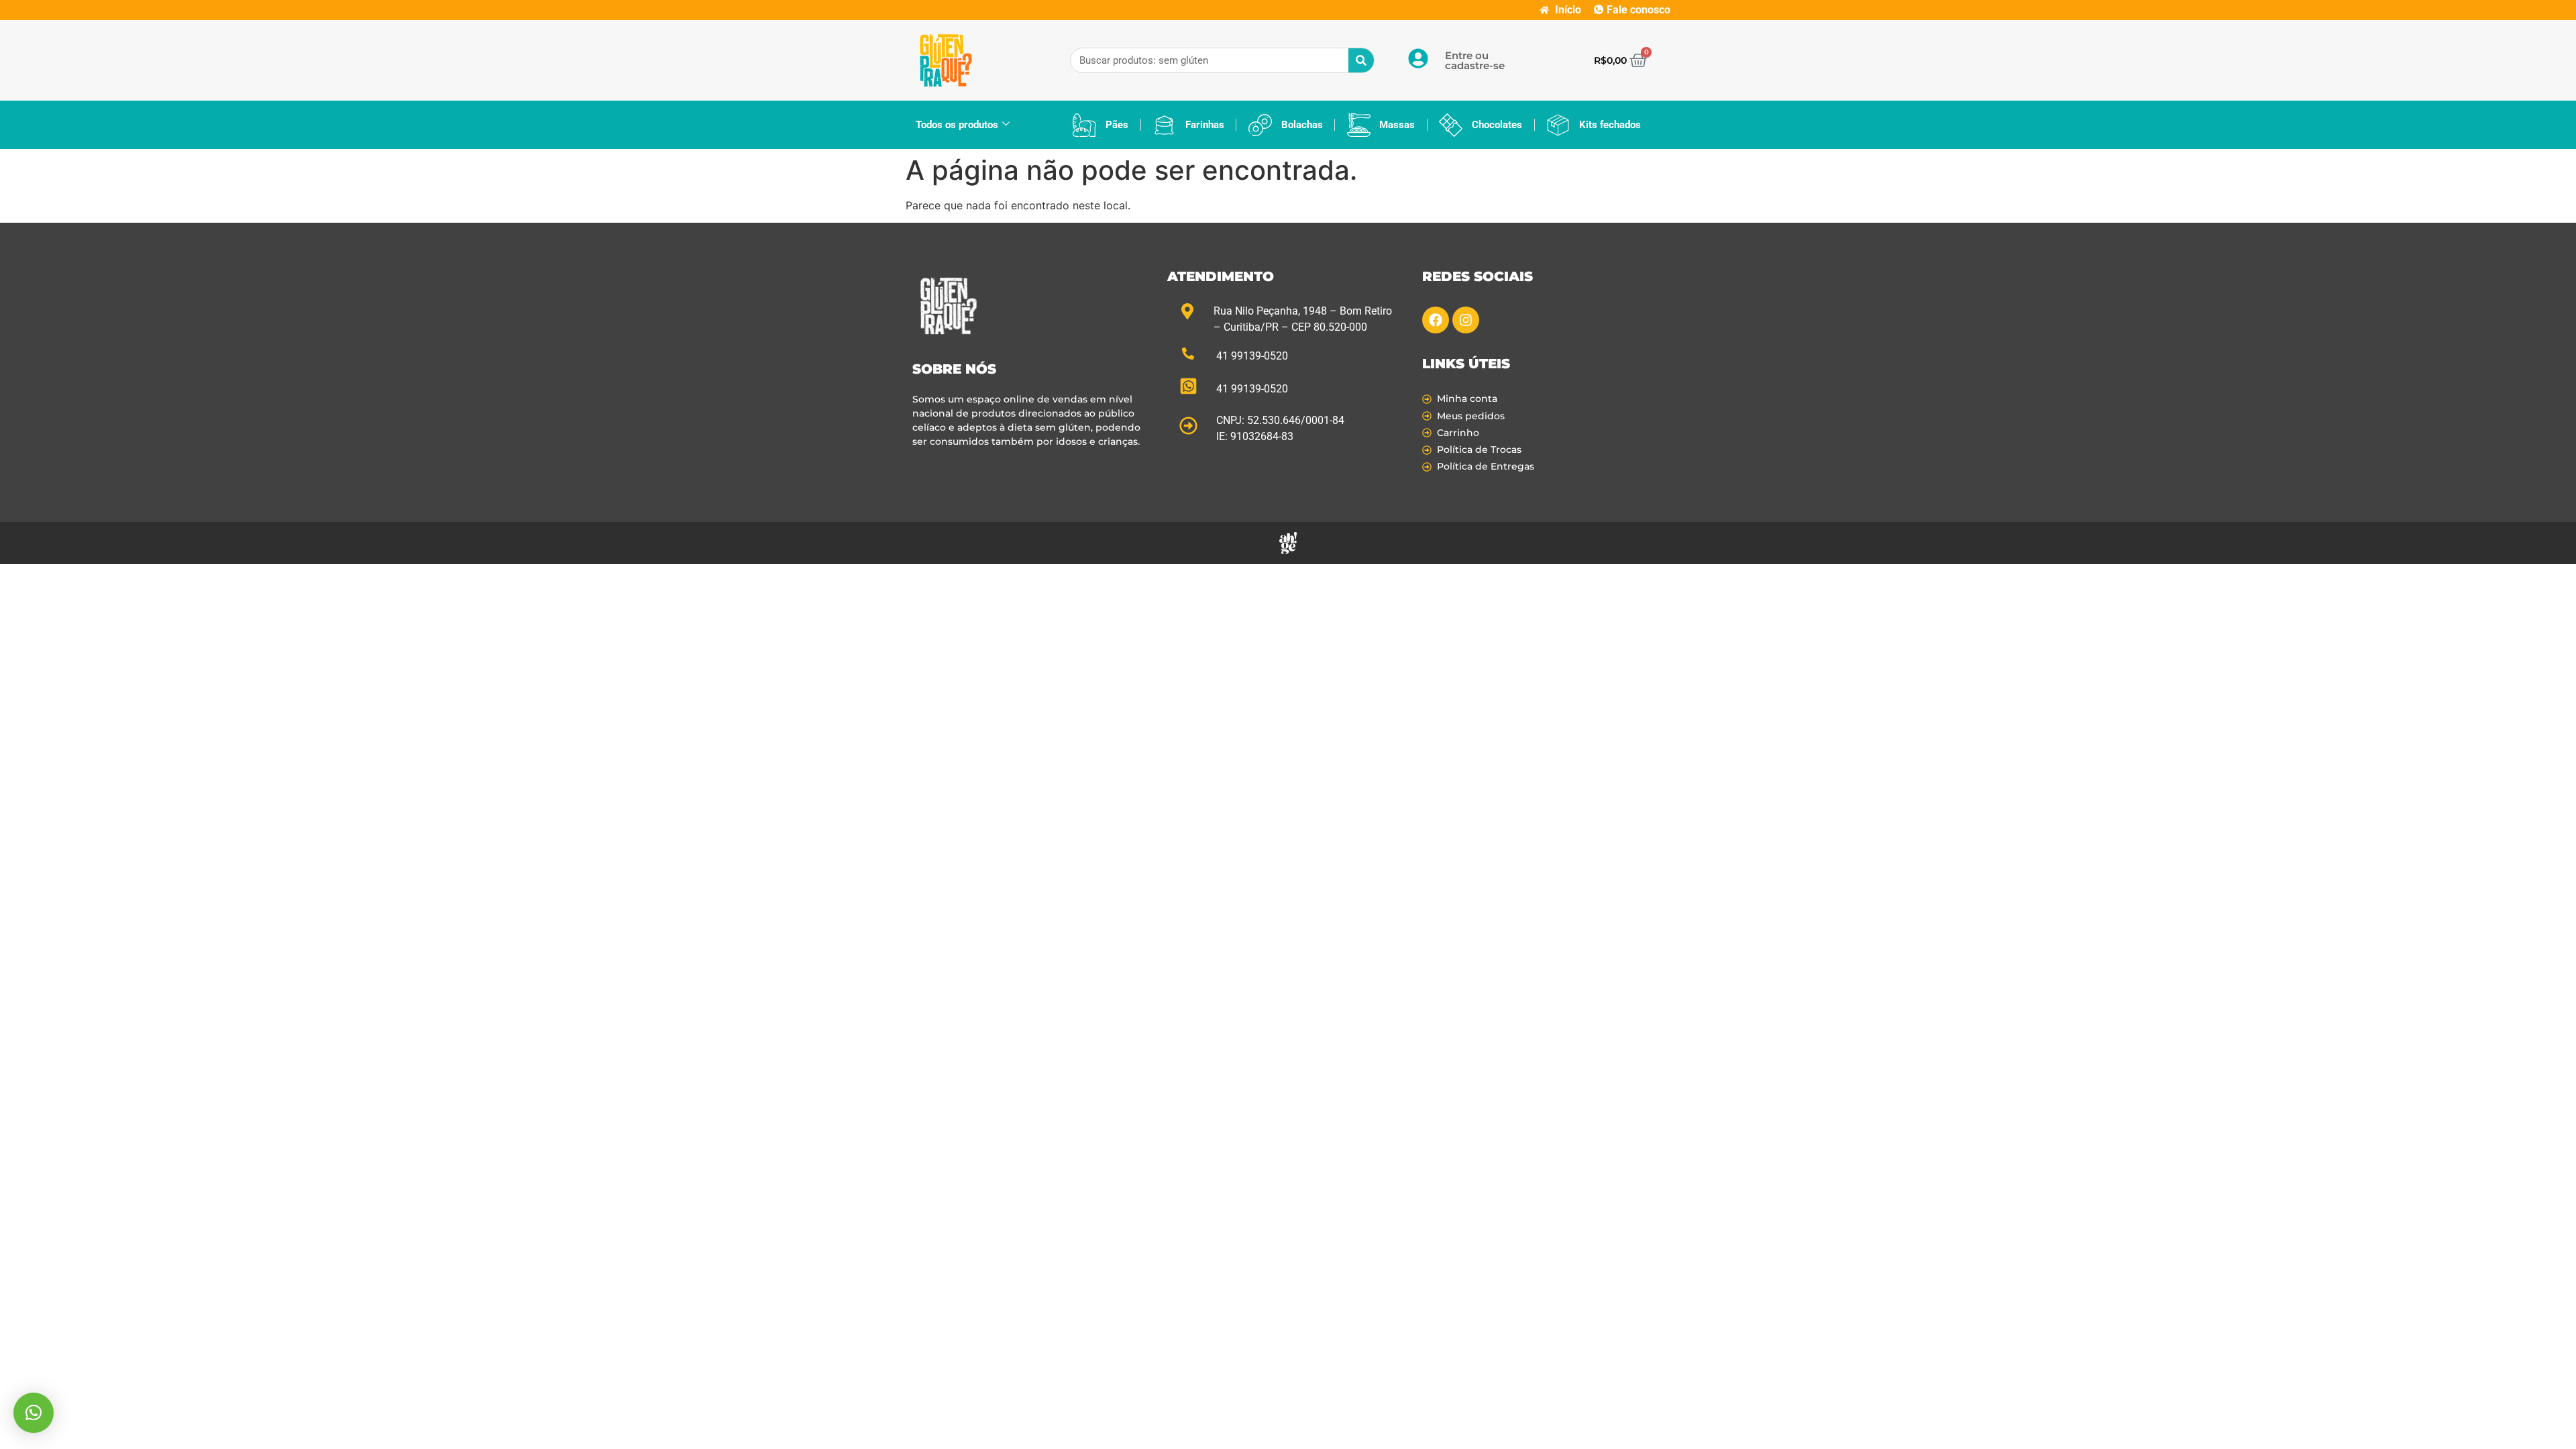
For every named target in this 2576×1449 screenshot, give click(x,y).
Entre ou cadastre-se (1475, 60)
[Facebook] (1436, 320)
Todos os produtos (957, 125)
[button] (34, 1413)
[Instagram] (1466, 320)
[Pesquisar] (1361, 60)
